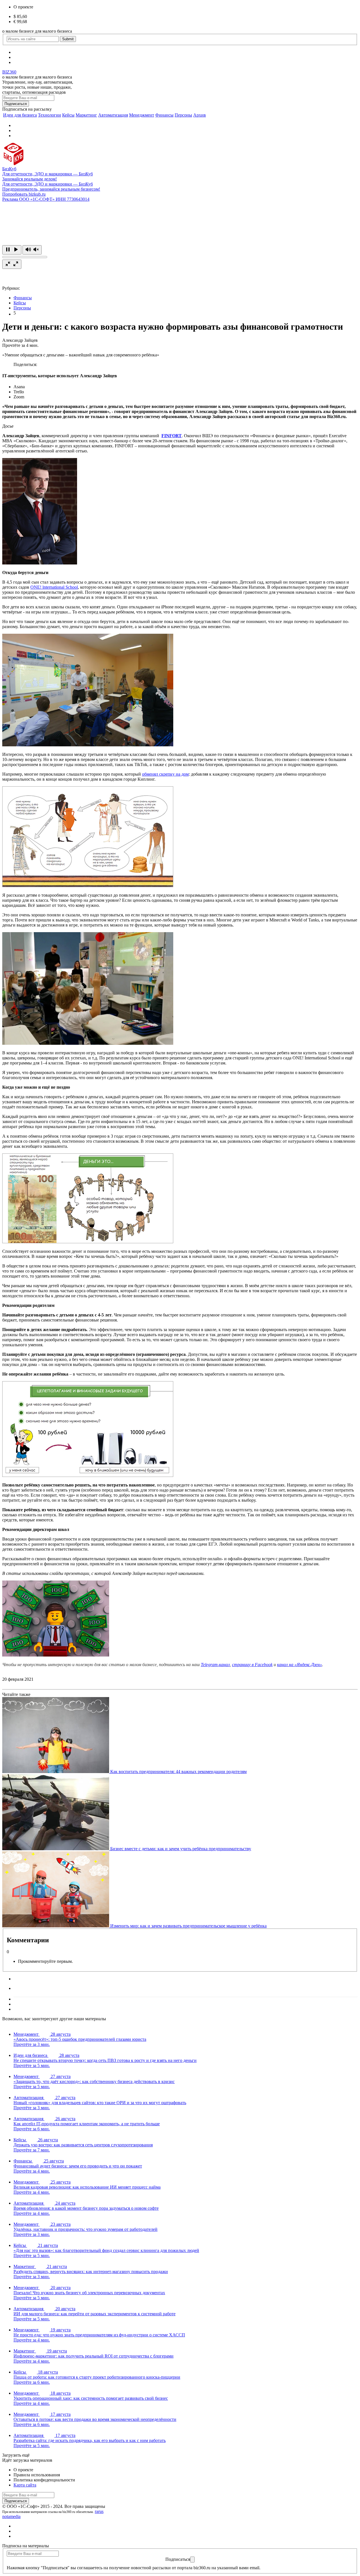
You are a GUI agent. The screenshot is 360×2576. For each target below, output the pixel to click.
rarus (99, 2511)
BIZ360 (9, 72)
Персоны (183, 115)
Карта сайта (25, 2485)
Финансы (164, 115)
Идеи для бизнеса (20, 115)
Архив (200, 115)
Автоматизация (113, 115)
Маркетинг (86, 115)
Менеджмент (142, 115)
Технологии (49, 115)
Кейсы (68, 115)
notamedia (11, 2516)
